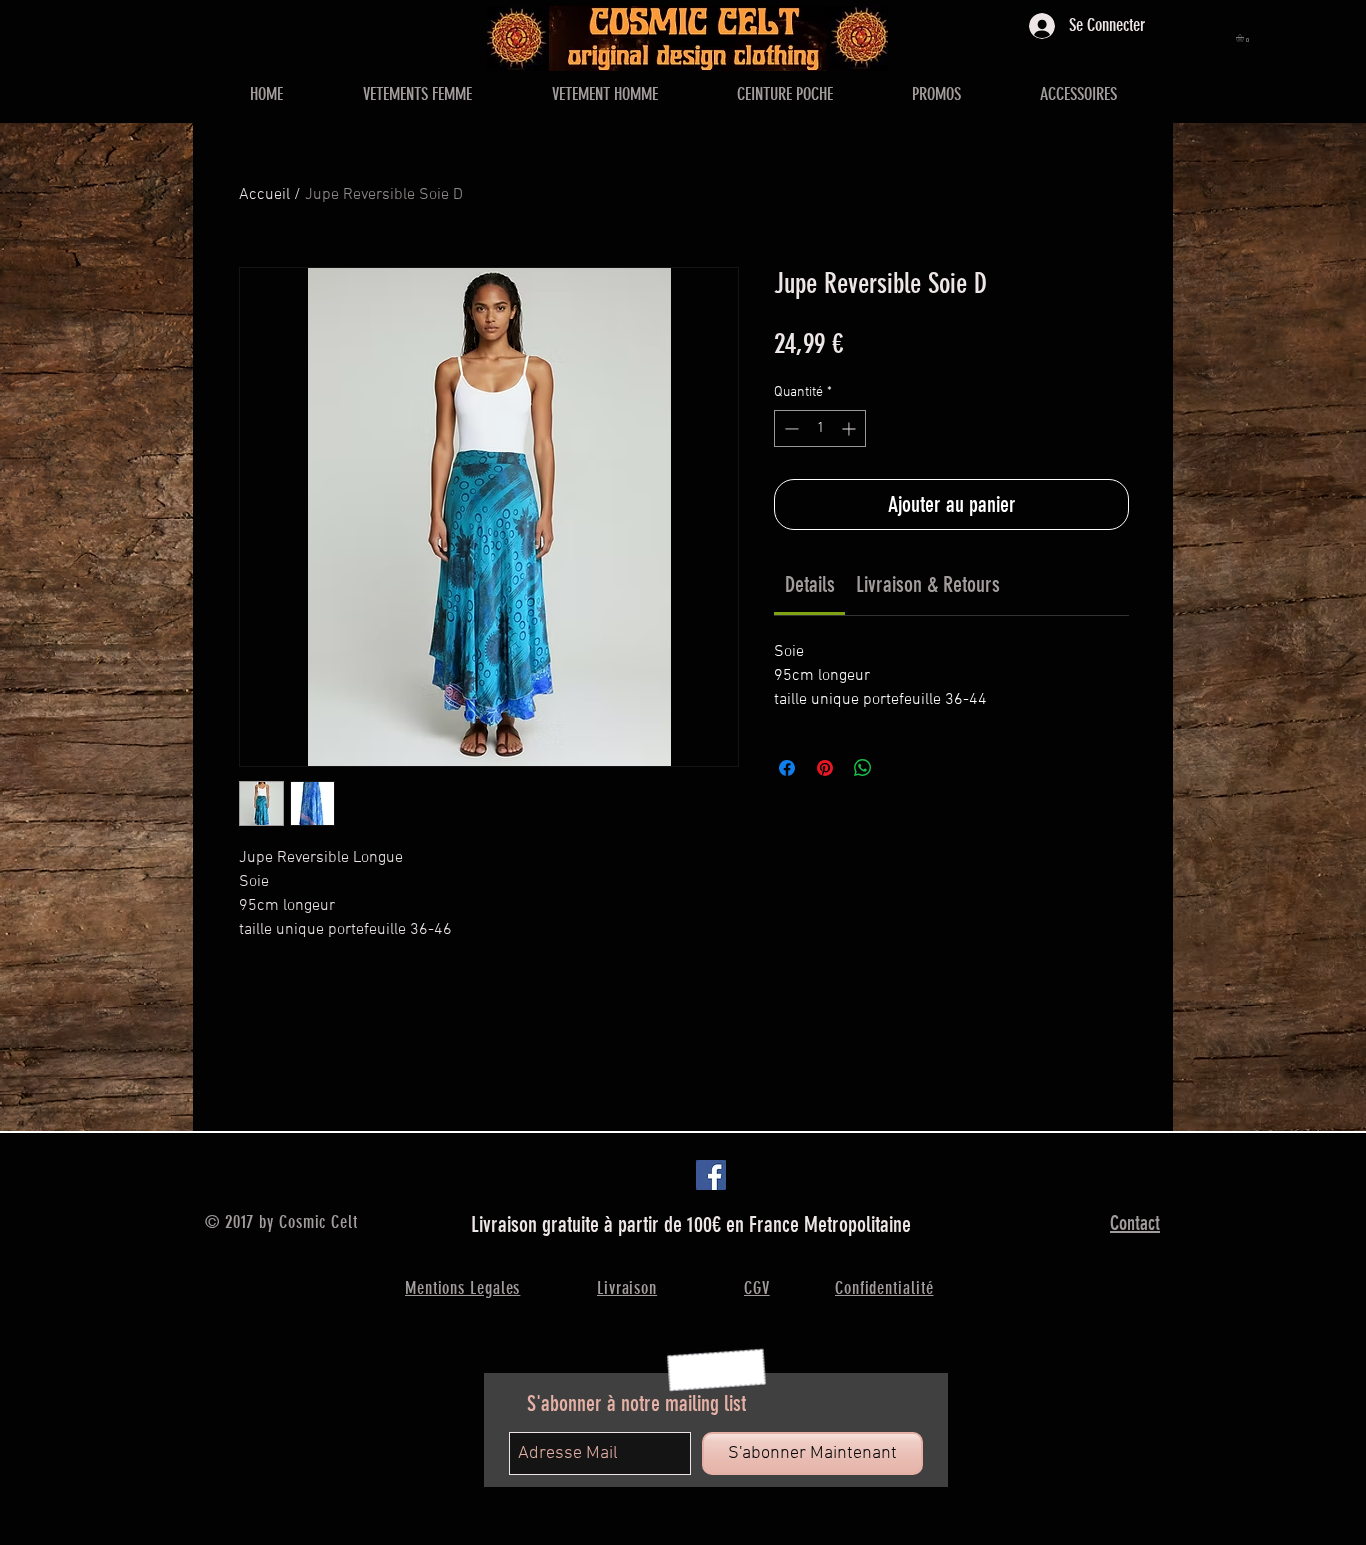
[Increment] (850, 428)
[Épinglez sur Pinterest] (825, 768)
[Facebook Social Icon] (711, 1175)
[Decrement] (789, 428)
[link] (810, 584)
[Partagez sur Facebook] (787, 768)
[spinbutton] (820, 428)
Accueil (264, 195)
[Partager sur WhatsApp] (863, 768)
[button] (1244, 38)
